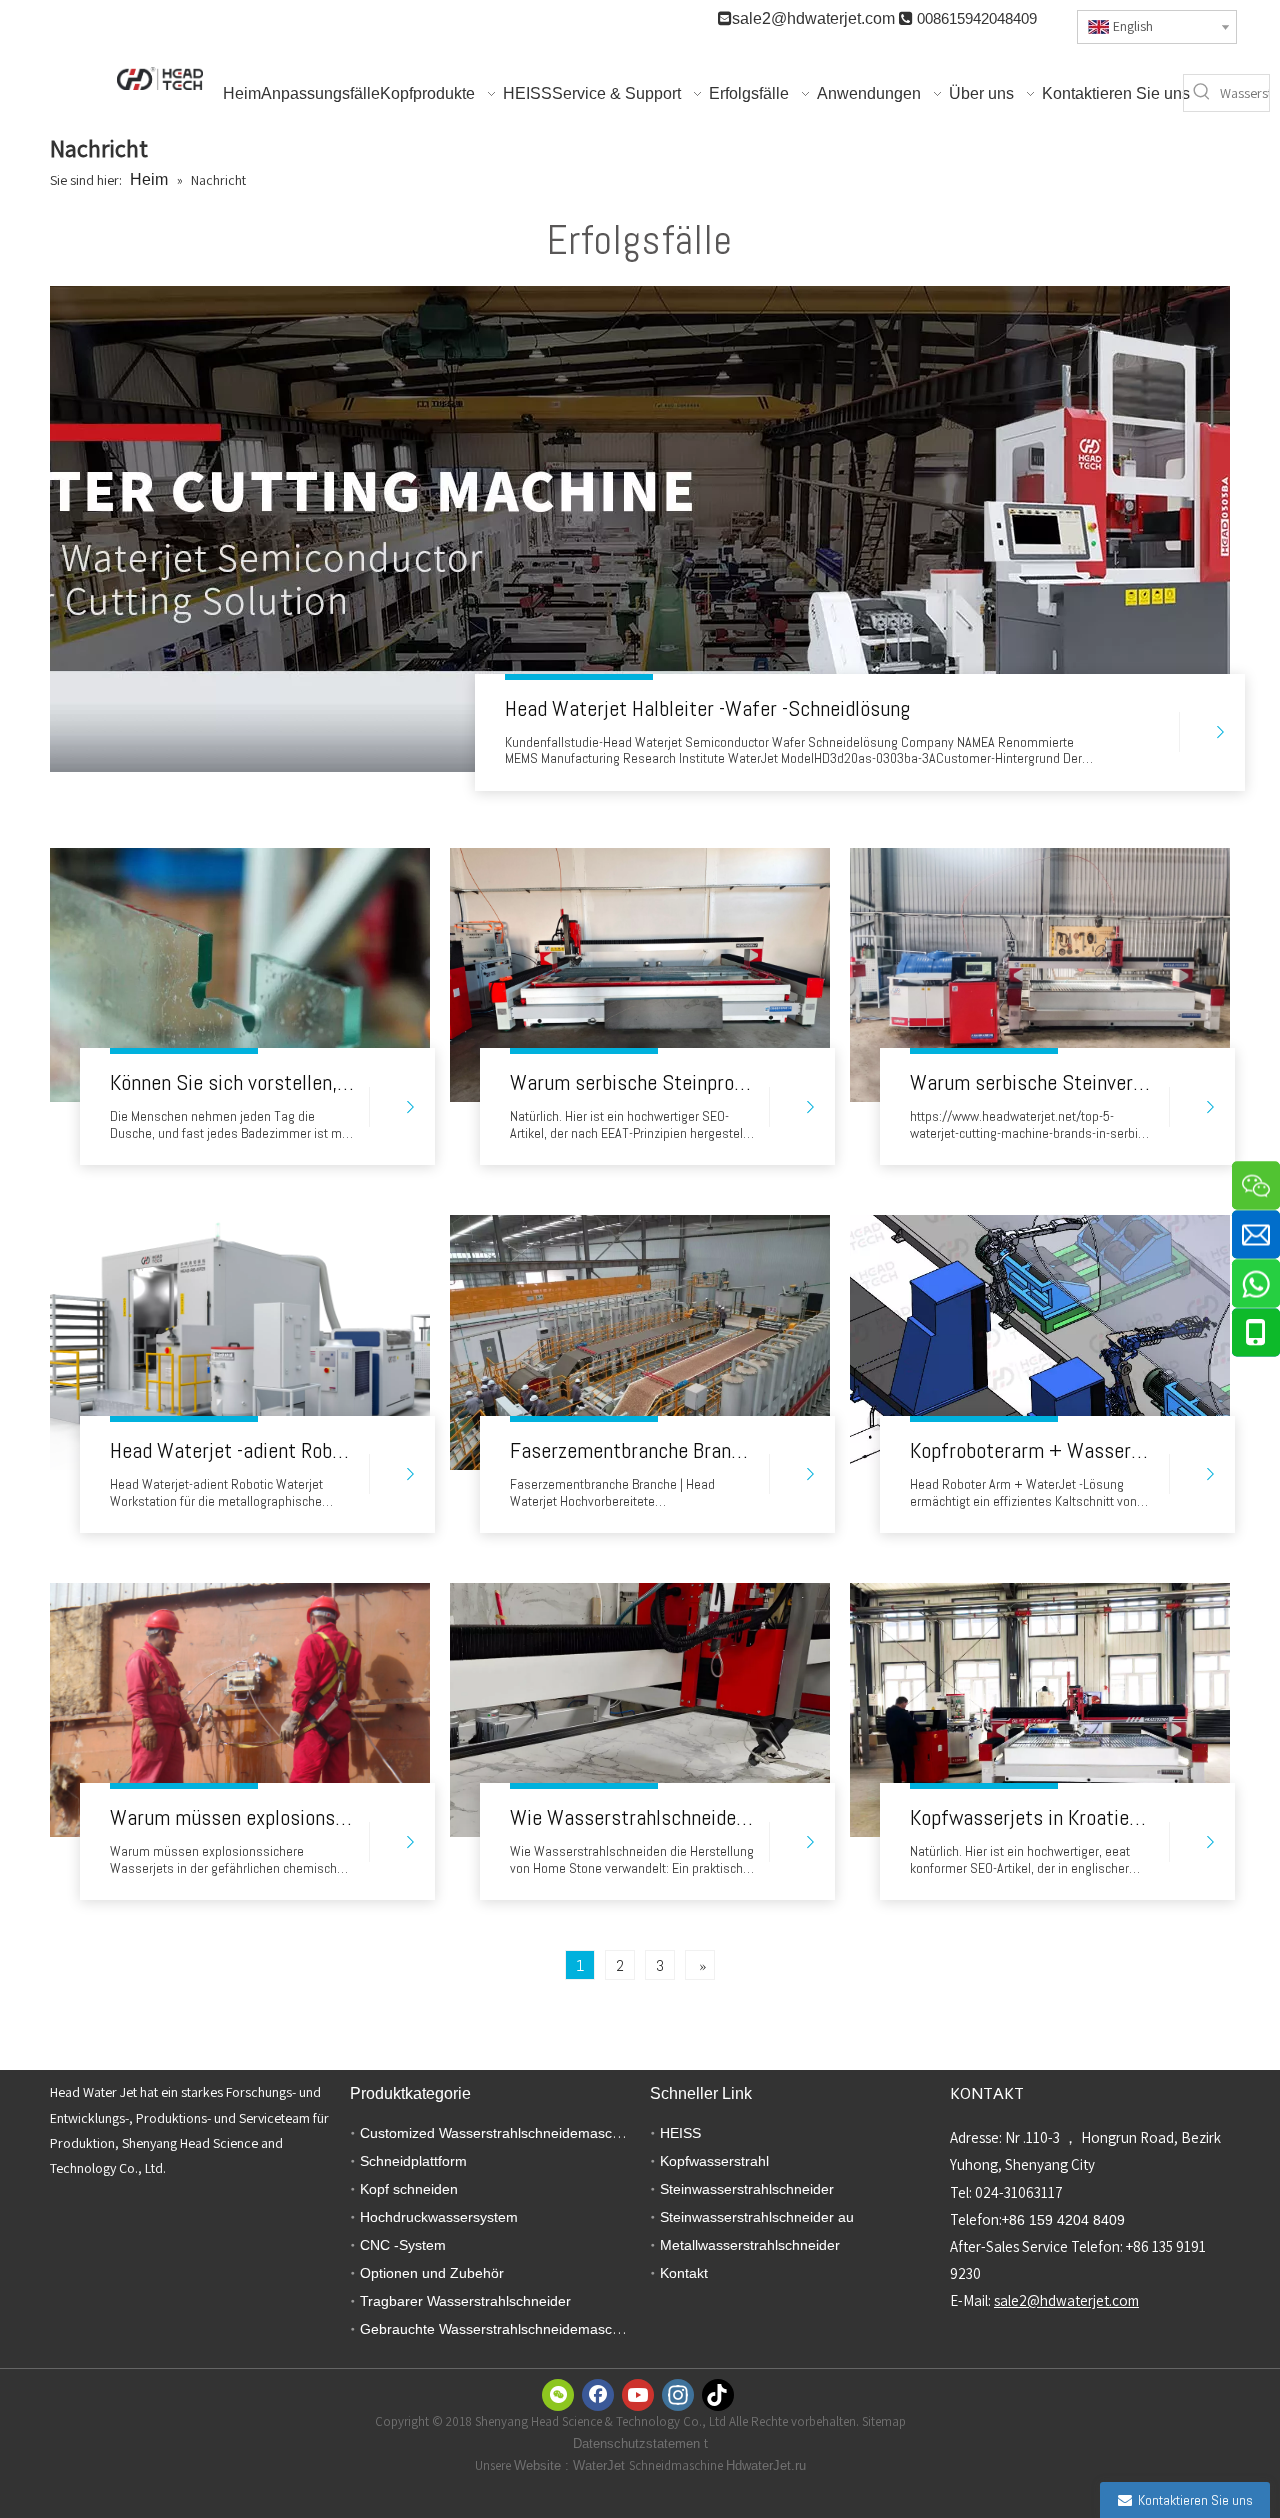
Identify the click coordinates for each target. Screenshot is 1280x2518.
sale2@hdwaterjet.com (813, 18)
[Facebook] (598, 2395)
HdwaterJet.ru (766, 2465)
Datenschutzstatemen (638, 2443)
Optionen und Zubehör (432, 2273)
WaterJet (601, 2465)
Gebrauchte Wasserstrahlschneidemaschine (499, 2329)
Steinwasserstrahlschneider (747, 2189)
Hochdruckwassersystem (439, 2217)
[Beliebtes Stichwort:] (1202, 93)
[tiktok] (718, 2395)
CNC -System (403, 2245)
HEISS (680, 2133)
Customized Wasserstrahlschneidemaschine (499, 2133)
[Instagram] (678, 2395)
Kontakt (684, 2273)
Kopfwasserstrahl (714, 2161)
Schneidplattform (413, 2161)
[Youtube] (638, 2395)
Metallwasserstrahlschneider (750, 2245)
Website (539, 2465)
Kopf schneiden (409, 2189)
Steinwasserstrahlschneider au (757, 2217)
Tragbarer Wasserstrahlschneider (465, 2301)
